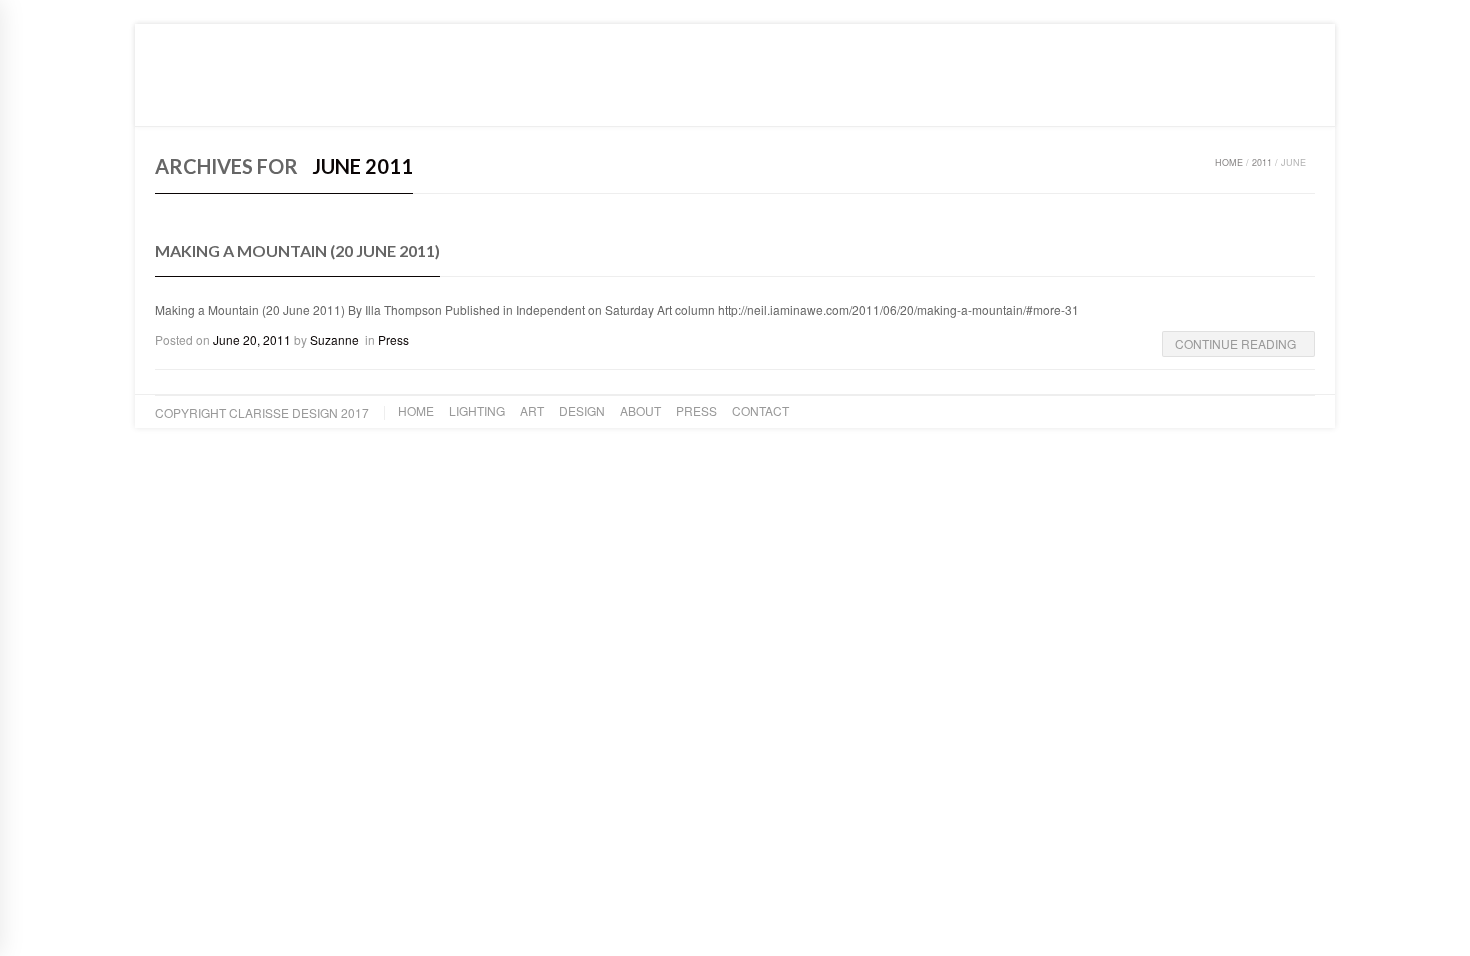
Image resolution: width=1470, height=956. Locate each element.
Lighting (279, 98)
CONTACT (598, 98)
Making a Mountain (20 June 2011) (297, 250)
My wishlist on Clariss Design (1172, 38)
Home (211, 98)
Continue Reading (1235, 343)
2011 (1262, 162)
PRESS (527, 98)
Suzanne (334, 339)
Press (393, 339)
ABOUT (463, 98)
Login (1297, 38)
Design (398, 98)
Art (341, 98)
